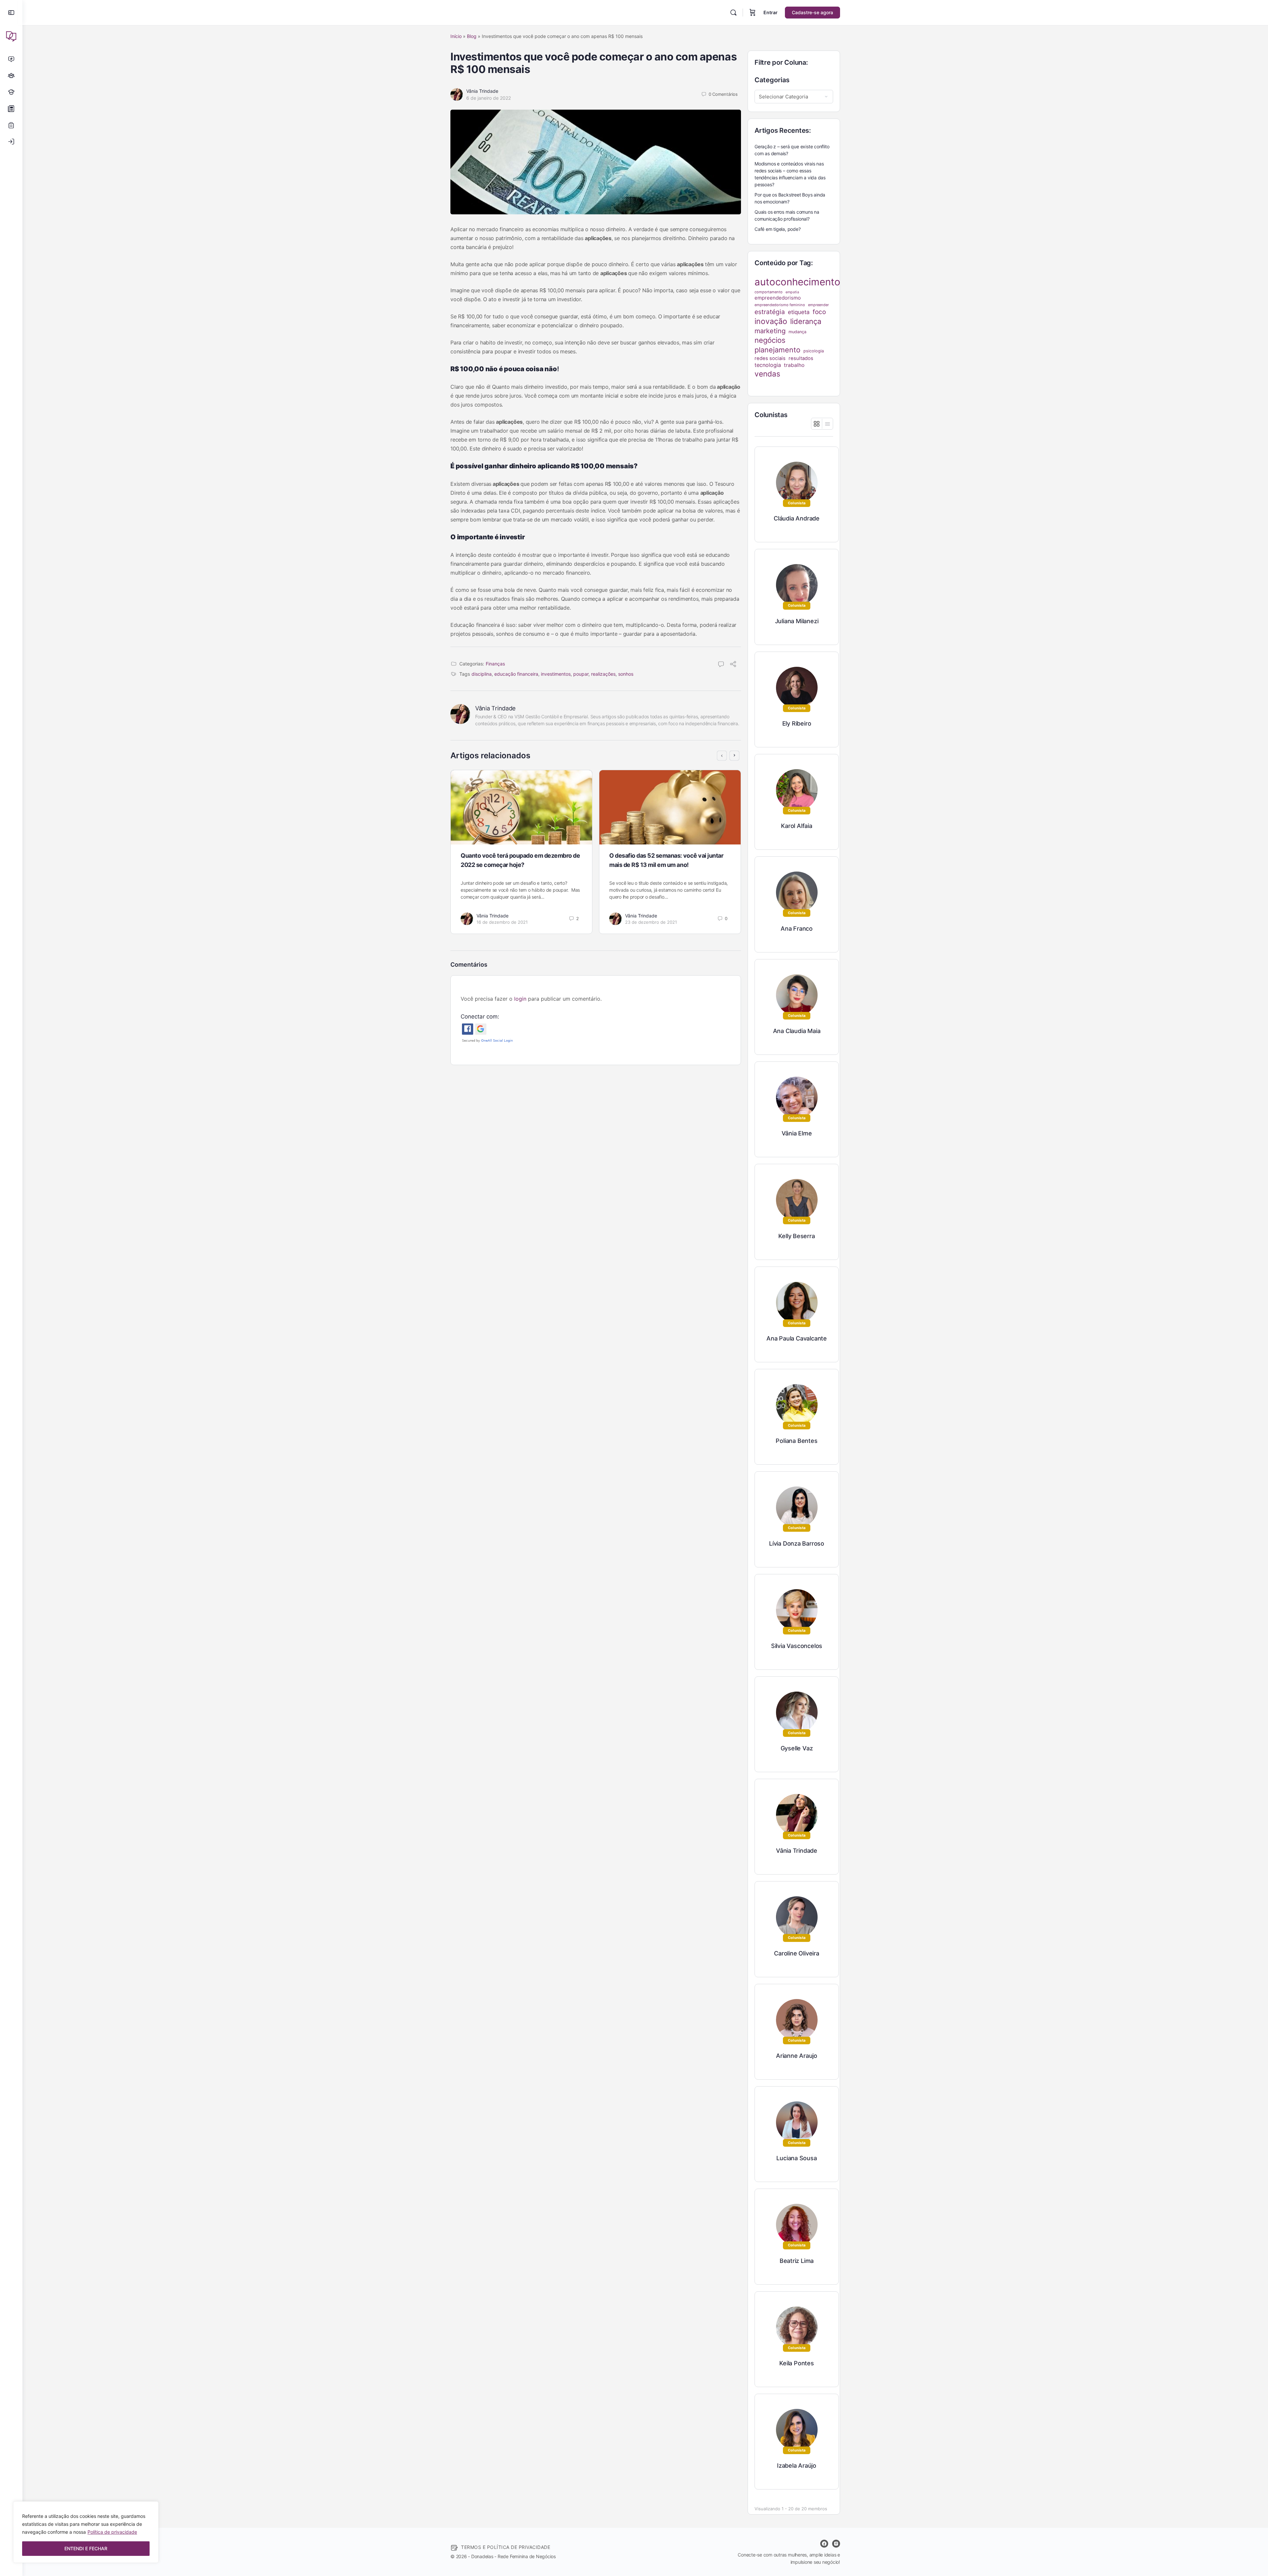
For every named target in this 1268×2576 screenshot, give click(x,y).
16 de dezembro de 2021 (502, 922)
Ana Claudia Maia (797, 1031)
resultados (801, 358)
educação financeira (516, 674)
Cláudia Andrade (797, 518)
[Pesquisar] (733, 13)
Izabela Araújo (797, 2466)
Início (456, 36)
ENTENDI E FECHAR (86, 2548)
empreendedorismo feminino (780, 305)
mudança (797, 332)
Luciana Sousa (796, 2158)
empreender (818, 305)
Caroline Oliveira (796, 1953)
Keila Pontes (796, 2363)
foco (819, 312)
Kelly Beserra (796, 1236)
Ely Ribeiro (797, 723)
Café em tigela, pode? (778, 229)
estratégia (770, 312)
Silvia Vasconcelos (797, 1646)
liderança (806, 321)
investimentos (556, 674)
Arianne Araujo (797, 2056)
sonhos (626, 674)
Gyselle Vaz (797, 1748)
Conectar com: (480, 1017)
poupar (581, 674)
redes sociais (770, 358)
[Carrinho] (753, 13)
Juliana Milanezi (797, 621)
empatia (792, 292)
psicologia (814, 351)
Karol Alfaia (796, 826)
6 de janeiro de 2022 (489, 98)
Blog (472, 36)
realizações (603, 674)
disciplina (482, 674)
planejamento (777, 350)
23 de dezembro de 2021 (651, 922)
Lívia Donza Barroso (797, 1543)
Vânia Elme (797, 1133)
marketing (770, 331)
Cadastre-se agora (812, 12)
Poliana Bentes (796, 1441)
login (520, 999)
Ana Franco (797, 929)
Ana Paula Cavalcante (797, 1338)
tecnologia (768, 365)
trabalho (794, 365)
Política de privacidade (112, 2532)
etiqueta (799, 312)
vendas (767, 374)
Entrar (771, 12)
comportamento (769, 292)
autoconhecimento (797, 282)
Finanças (495, 664)
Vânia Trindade (482, 91)
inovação (771, 321)
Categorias (772, 80)
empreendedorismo (778, 298)
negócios (770, 340)
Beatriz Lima (797, 2261)
